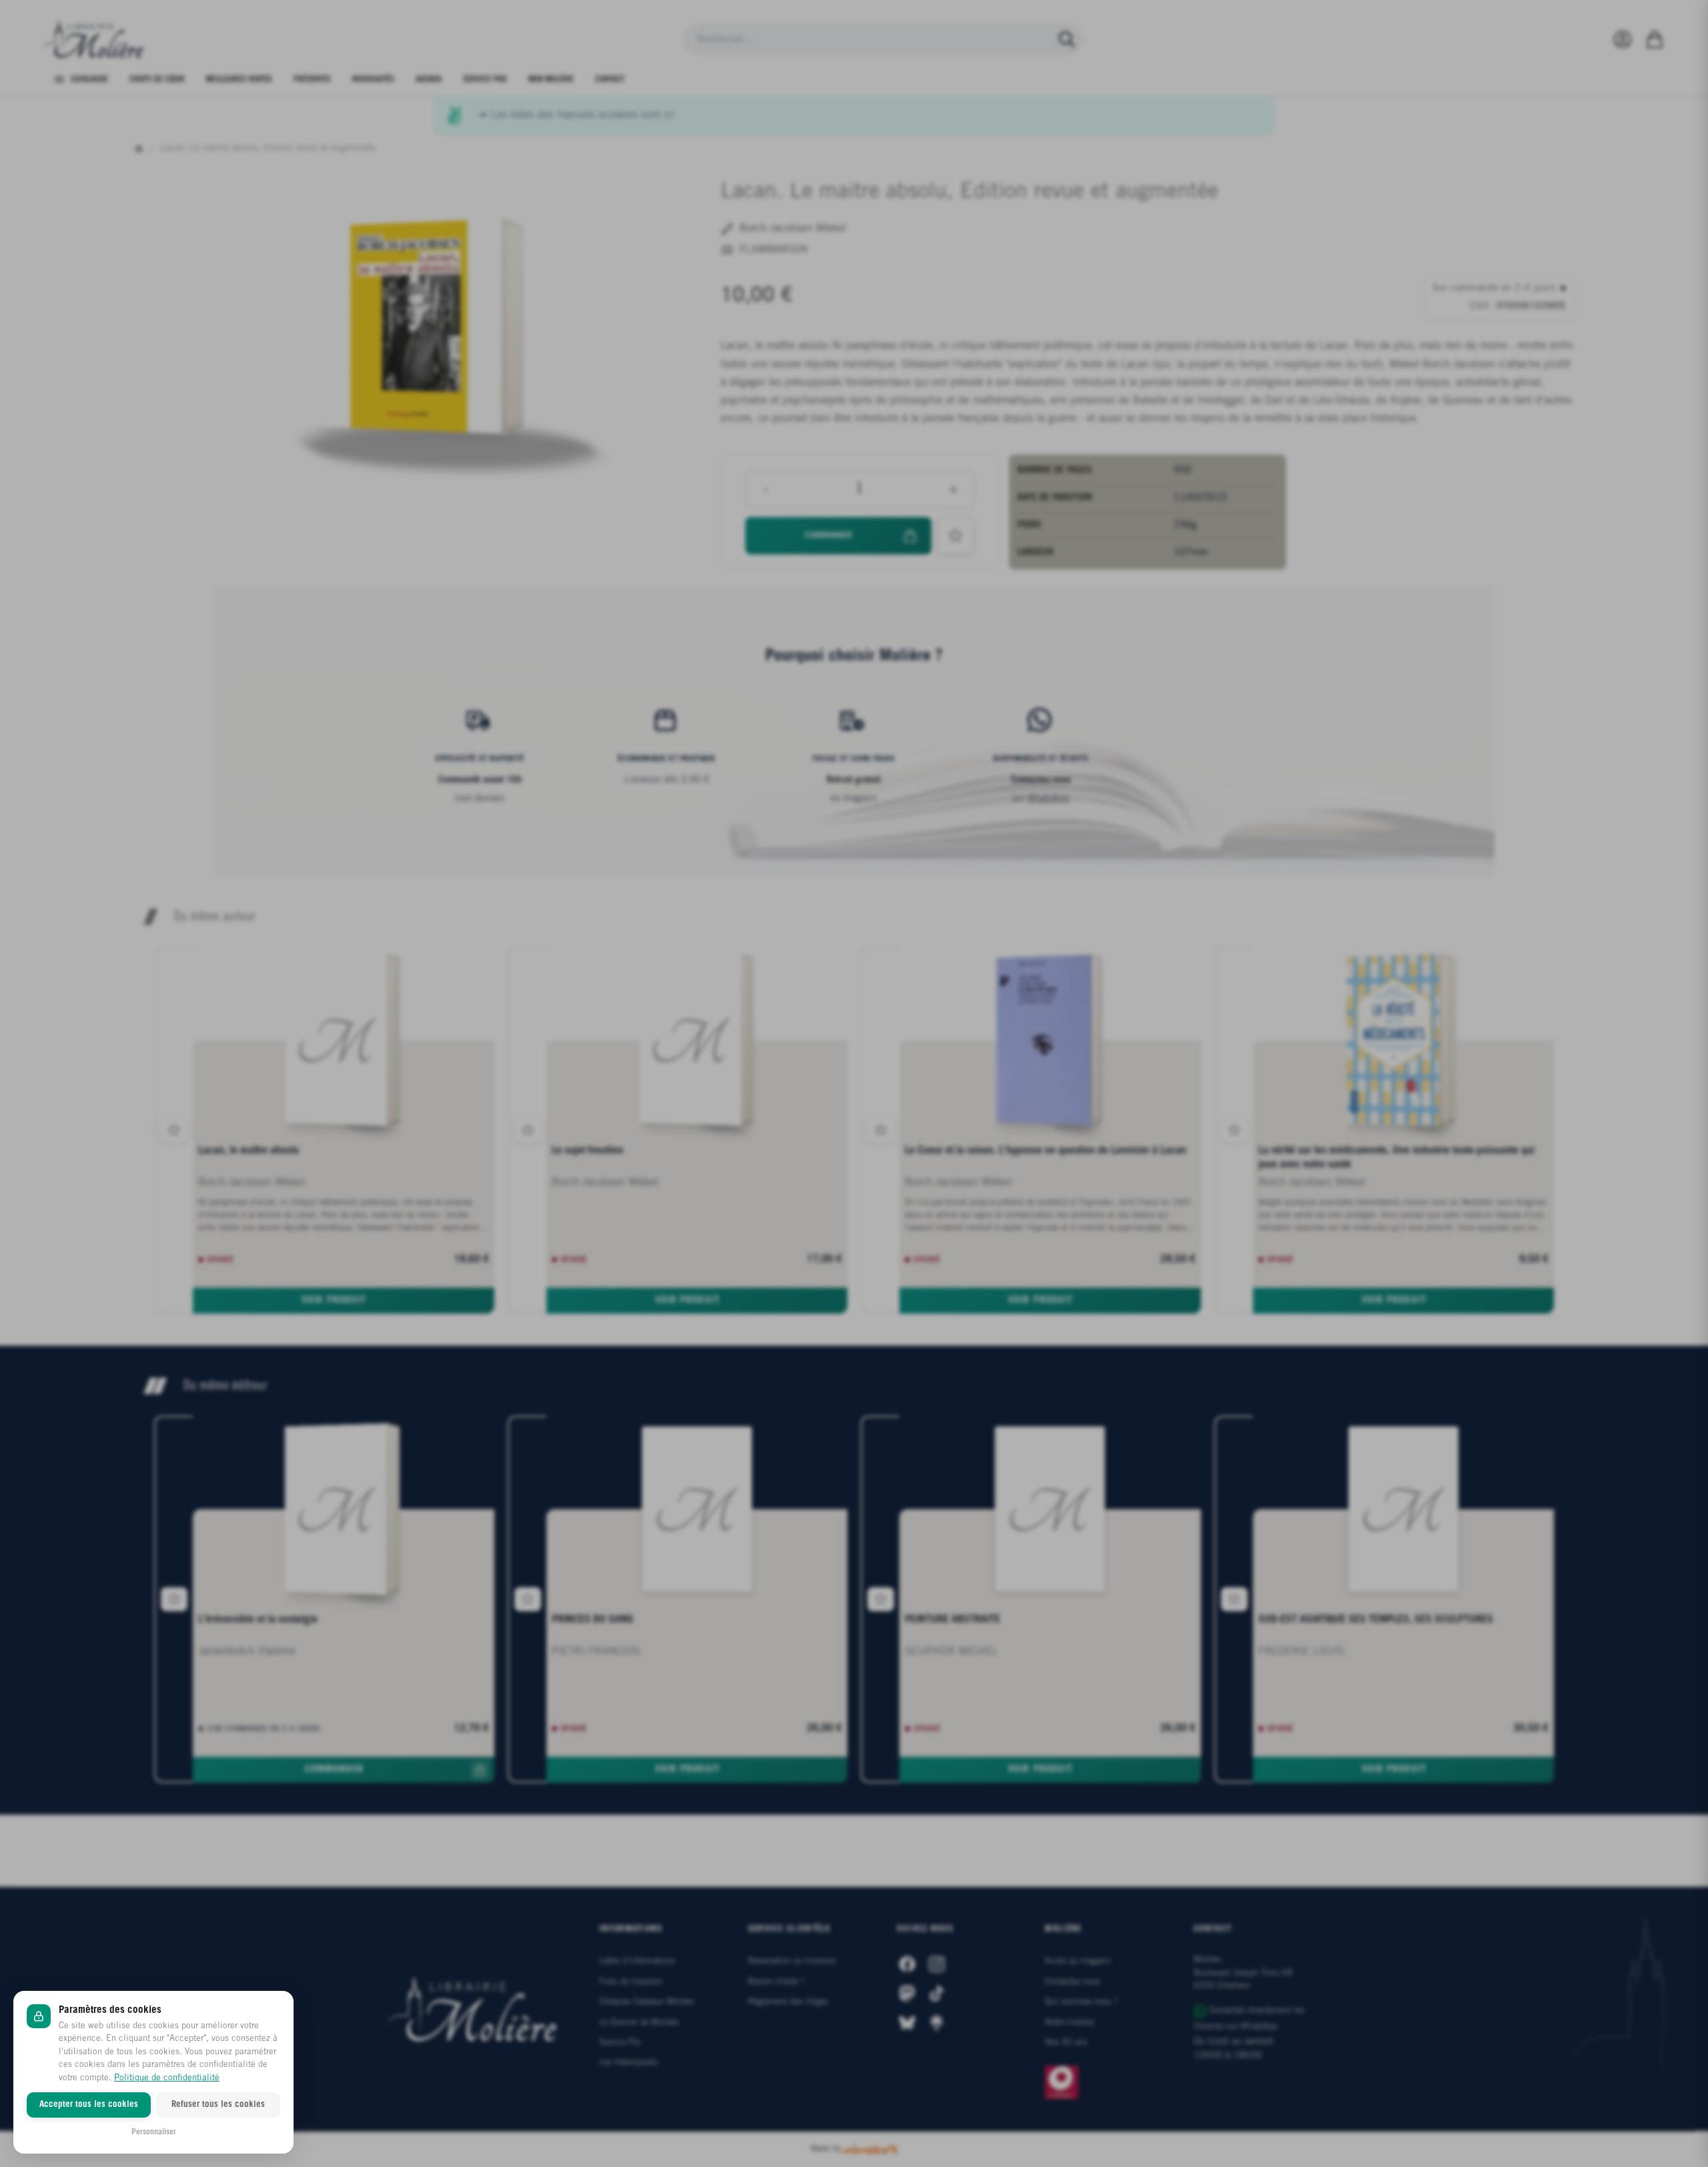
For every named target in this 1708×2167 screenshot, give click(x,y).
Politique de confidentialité (167, 2078)
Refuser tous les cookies (218, 2105)
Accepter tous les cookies (89, 2105)
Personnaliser (154, 2132)
